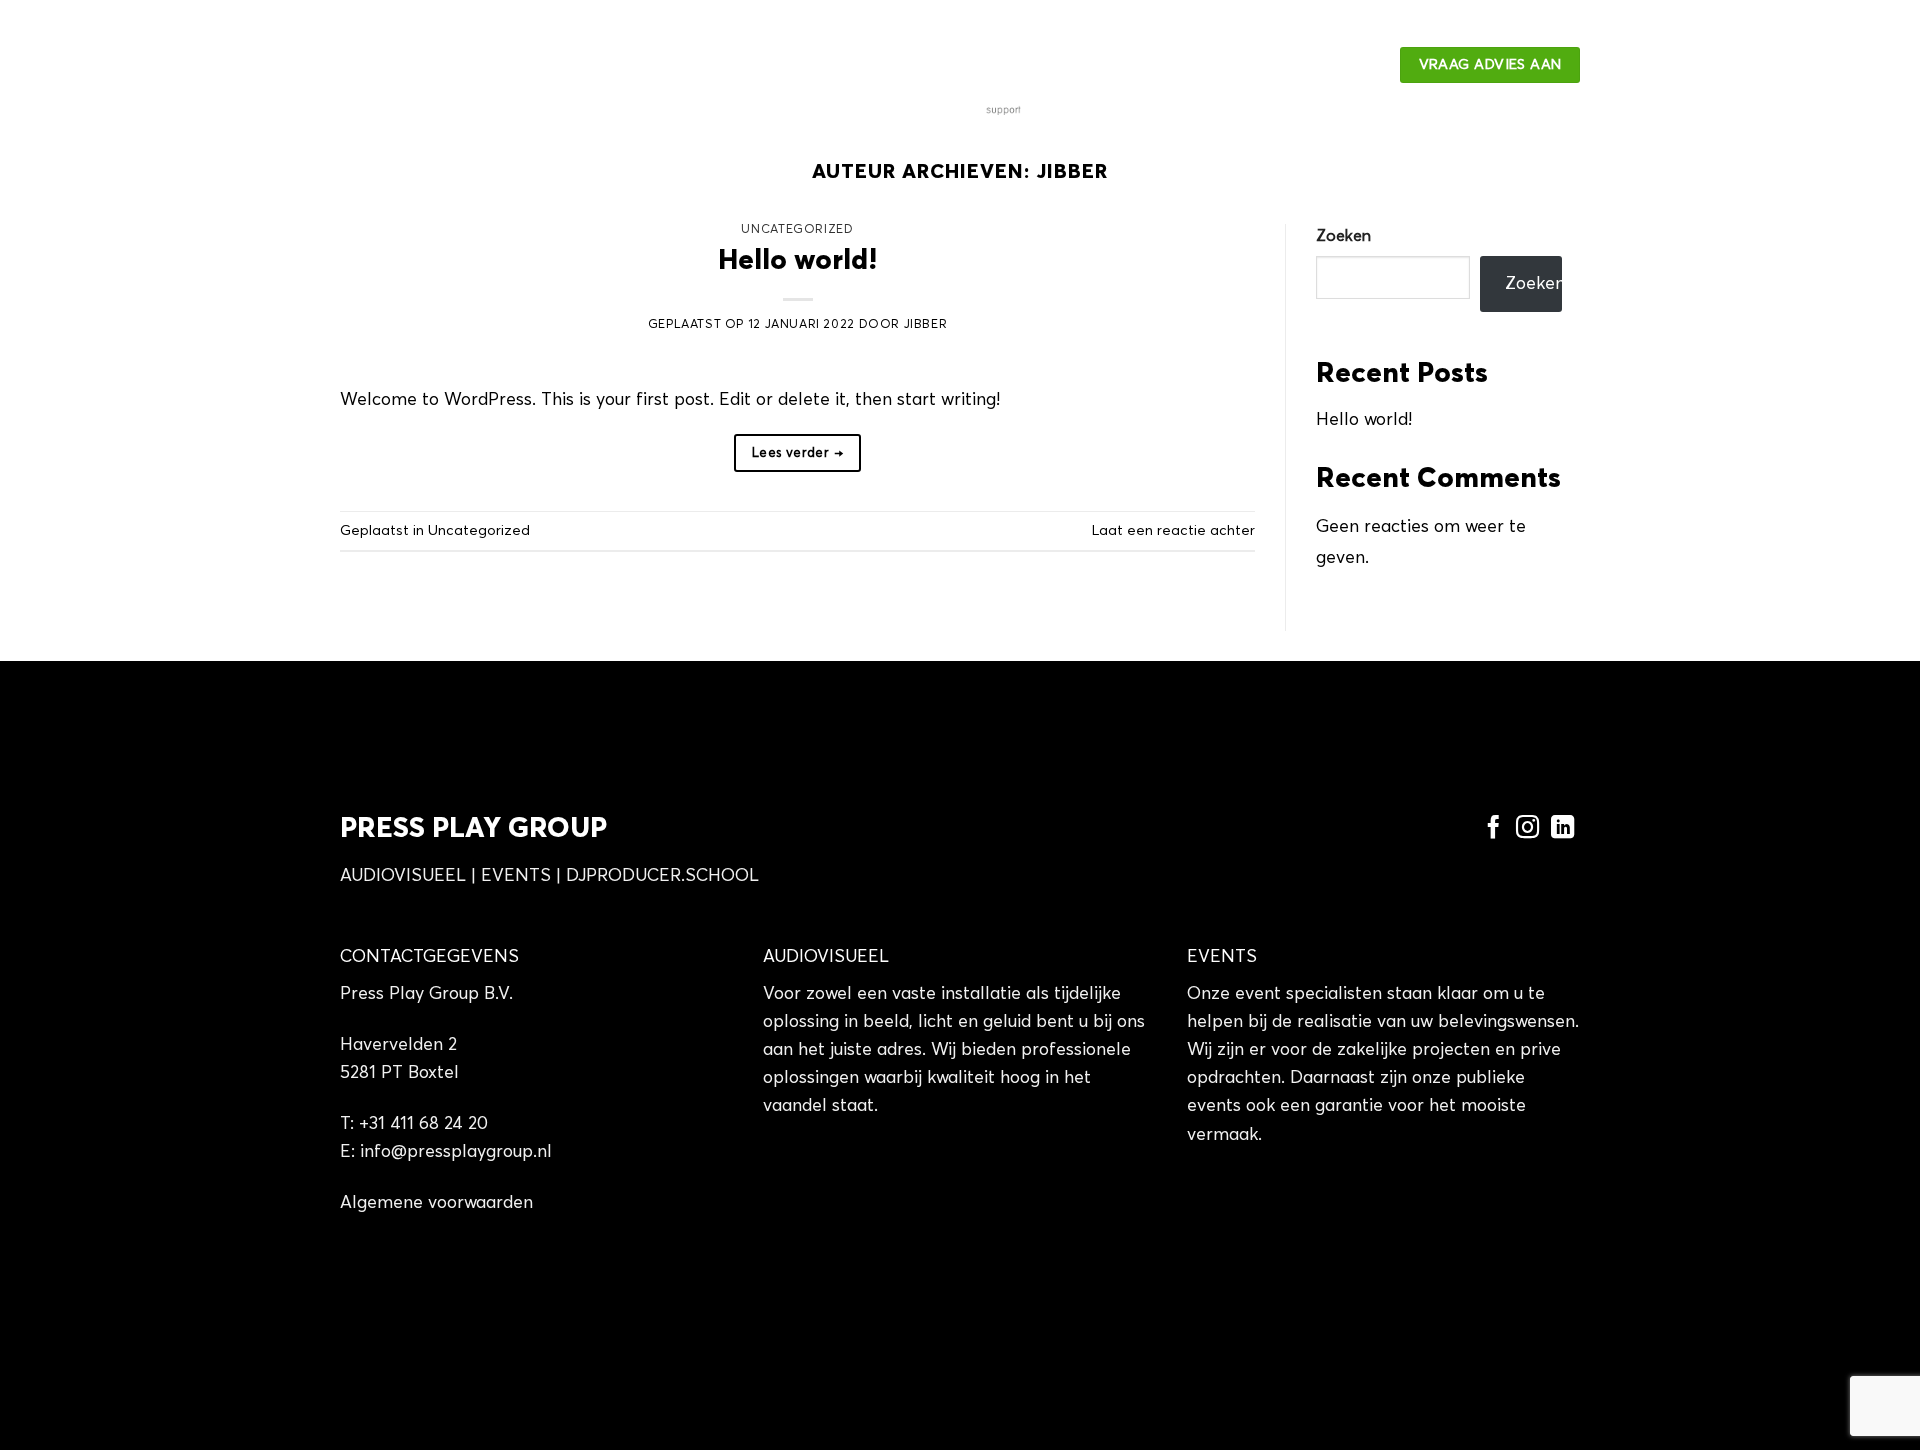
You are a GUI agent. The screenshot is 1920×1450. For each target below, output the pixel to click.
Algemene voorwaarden (436, 1203)
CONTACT (628, 65)
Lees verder (797, 453)
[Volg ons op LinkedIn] (1562, 829)
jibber (1072, 172)
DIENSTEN (385, 65)
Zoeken (1343, 236)
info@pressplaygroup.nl (456, 1152)
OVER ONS (514, 65)
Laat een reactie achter (1173, 531)
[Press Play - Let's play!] (960, 64)
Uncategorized (797, 229)
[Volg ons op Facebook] (1492, 829)
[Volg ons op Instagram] (1527, 829)
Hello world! (797, 261)
